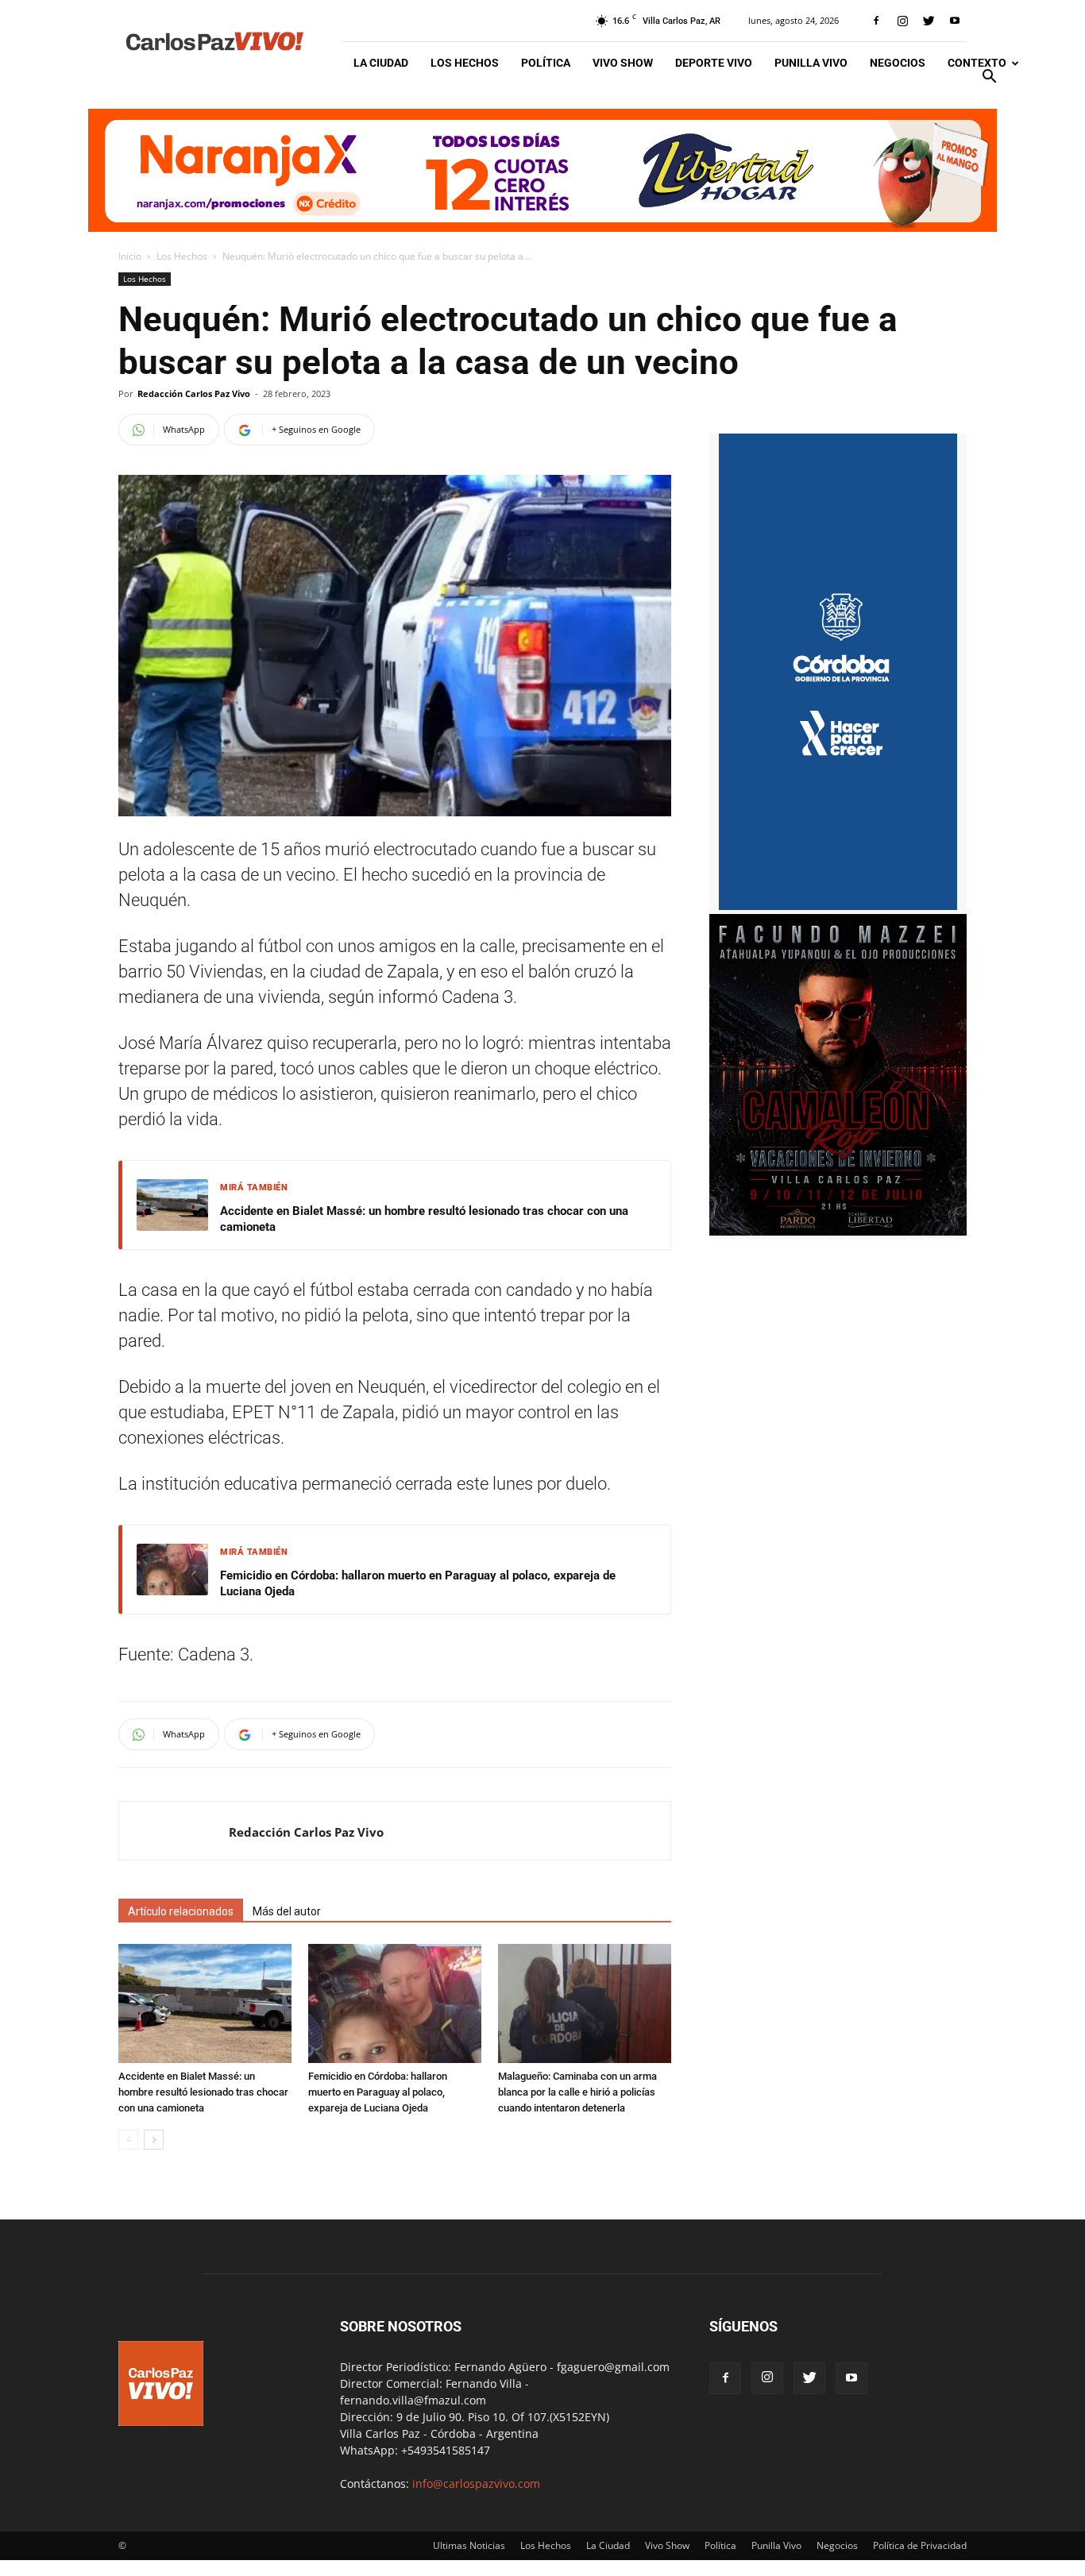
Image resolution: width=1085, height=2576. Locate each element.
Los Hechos (465, 63)
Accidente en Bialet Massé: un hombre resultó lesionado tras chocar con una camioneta (424, 1219)
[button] (989, 78)
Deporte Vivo (714, 63)
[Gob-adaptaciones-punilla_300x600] (838, 906)
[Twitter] (929, 21)
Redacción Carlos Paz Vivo (194, 393)
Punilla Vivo (811, 63)
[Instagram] (902, 21)
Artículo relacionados (181, 1911)
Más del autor (287, 1911)
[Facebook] (876, 21)
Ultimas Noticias (469, 2545)
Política (546, 63)
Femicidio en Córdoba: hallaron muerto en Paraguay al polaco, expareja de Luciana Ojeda (418, 1583)
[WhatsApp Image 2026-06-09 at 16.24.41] (838, 1231)
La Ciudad (381, 63)
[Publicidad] (542, 170)
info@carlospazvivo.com (476, 2483)
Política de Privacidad (920, 2545)
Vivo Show (623, 63)
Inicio (130, 256)
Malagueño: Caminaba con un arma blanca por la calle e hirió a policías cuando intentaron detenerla (577, 2092)
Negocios (898, 63)
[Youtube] (955, 21)
